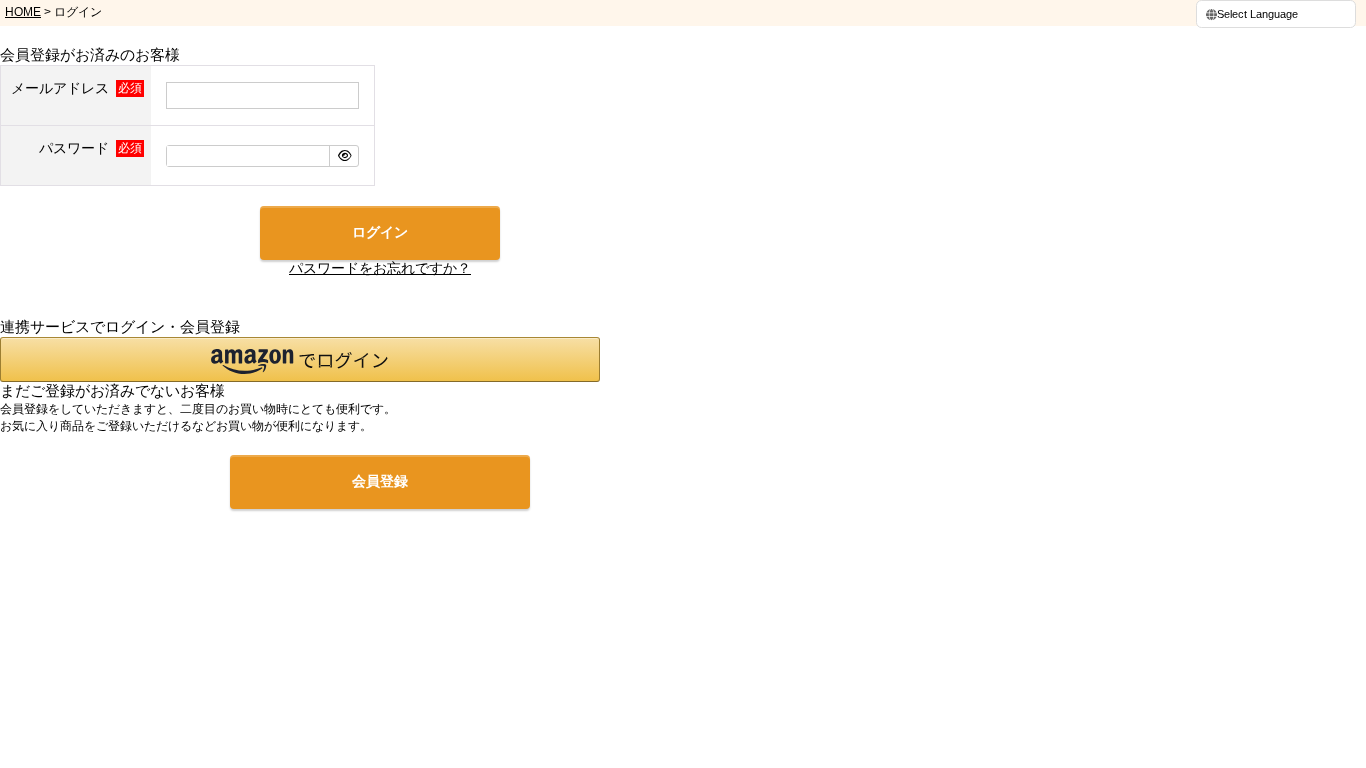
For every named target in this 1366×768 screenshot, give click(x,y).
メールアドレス (62, 88)
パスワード (76, 148)
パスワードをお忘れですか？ (380, 268)
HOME (23, 12)
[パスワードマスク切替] (343, 156)
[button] (300, 359)
